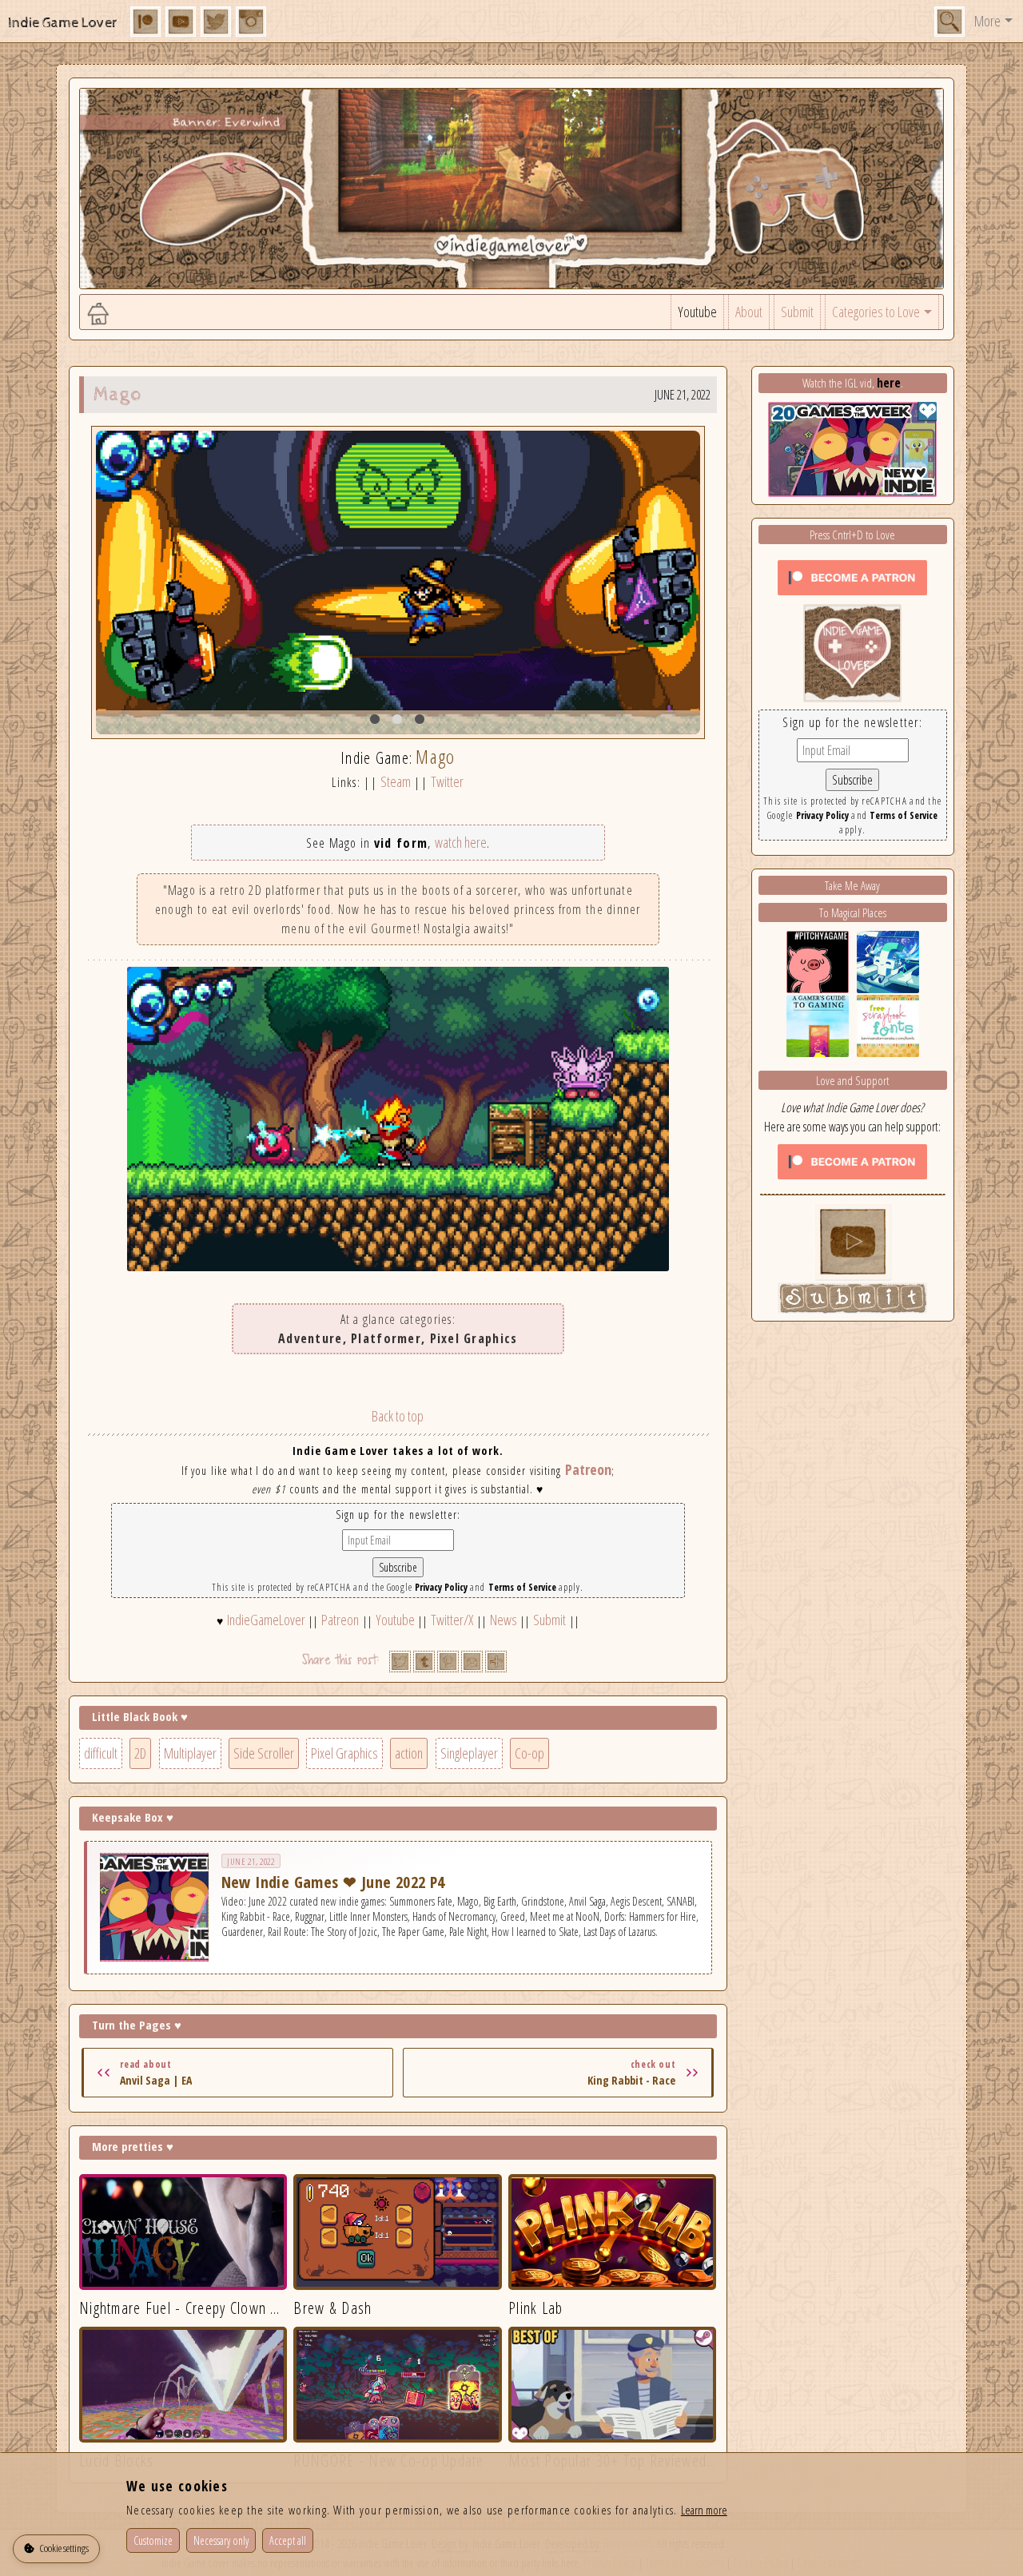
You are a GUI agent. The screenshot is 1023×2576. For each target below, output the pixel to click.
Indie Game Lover (63, 23)
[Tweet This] (400, 1662)
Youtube (697, 312)
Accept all (288, 2540)
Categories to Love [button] (876, 312)
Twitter (447, 781)
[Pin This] (448, 1662)
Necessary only (221, 2540)
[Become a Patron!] (852, 576)
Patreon (588, 1469)
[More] (496, 1662)
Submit (797, 312)
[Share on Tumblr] (424, 1662)
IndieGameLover (266, 1620)
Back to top (398, 1416)
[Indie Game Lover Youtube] (852, 651)
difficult (101, 1753)
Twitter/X (452, 1620)
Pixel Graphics (344, 1753)
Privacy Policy (441, 1587)
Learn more (704, 2510)
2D (140, 1753)
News (504, 1620)
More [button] (987, 21)
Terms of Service (522, 1587)
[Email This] (472, 1662)
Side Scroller (264, 1753)
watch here (461, 842)
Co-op (529, 1753)
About (749, 312)
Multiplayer (190, 1753)
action (409, 1753)
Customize (153, 2540)
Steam (396, 781)
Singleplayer (469, 1753)
